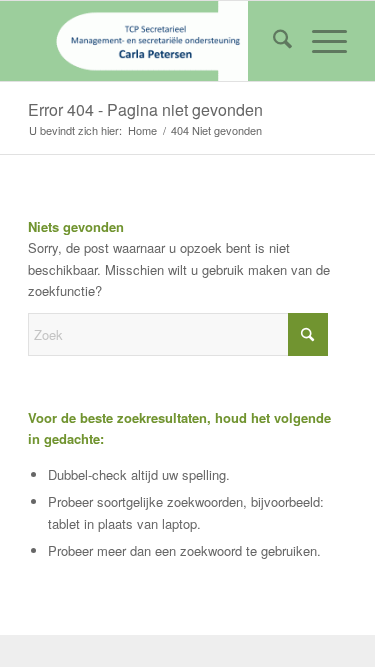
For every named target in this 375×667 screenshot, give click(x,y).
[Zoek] (272, 41)
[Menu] (319, 41)
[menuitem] (272, 41)
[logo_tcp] (155, 41)
